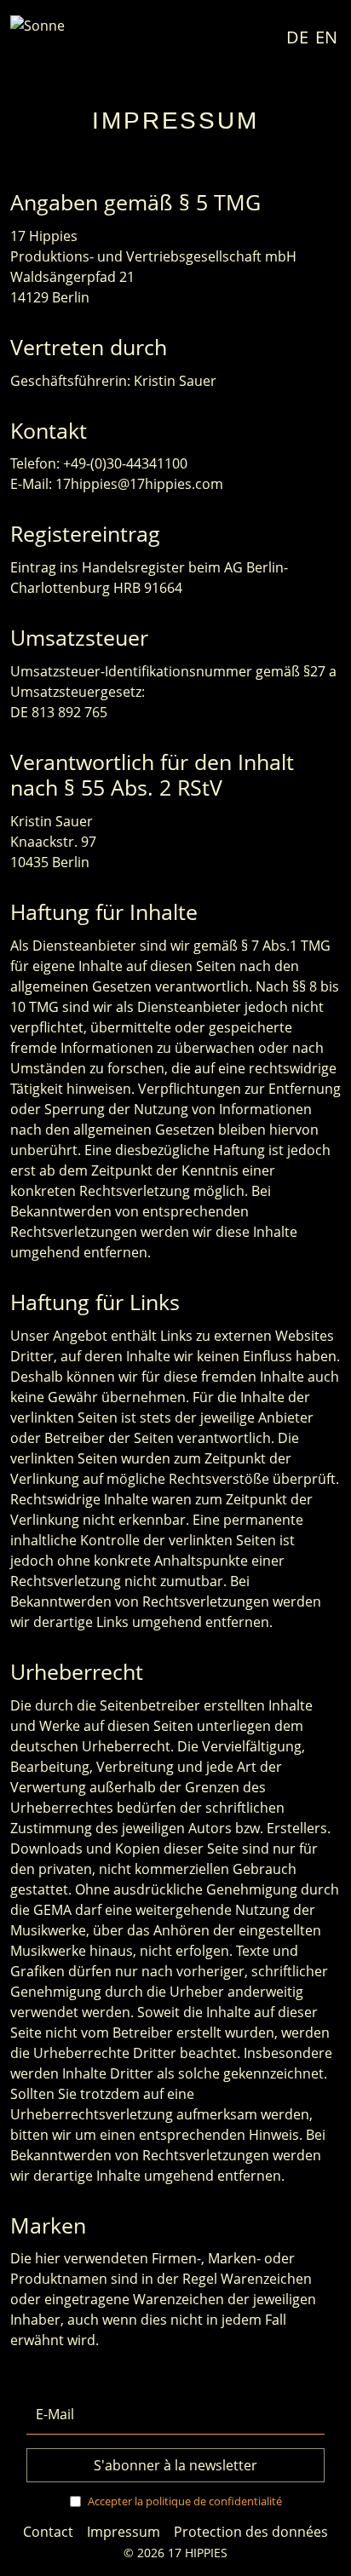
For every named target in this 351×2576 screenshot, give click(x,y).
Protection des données (251, 2532)
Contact (48, 2532)
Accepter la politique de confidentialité (185, 2501)
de (297, 37)
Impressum (124, 2532)
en (326, 37)
